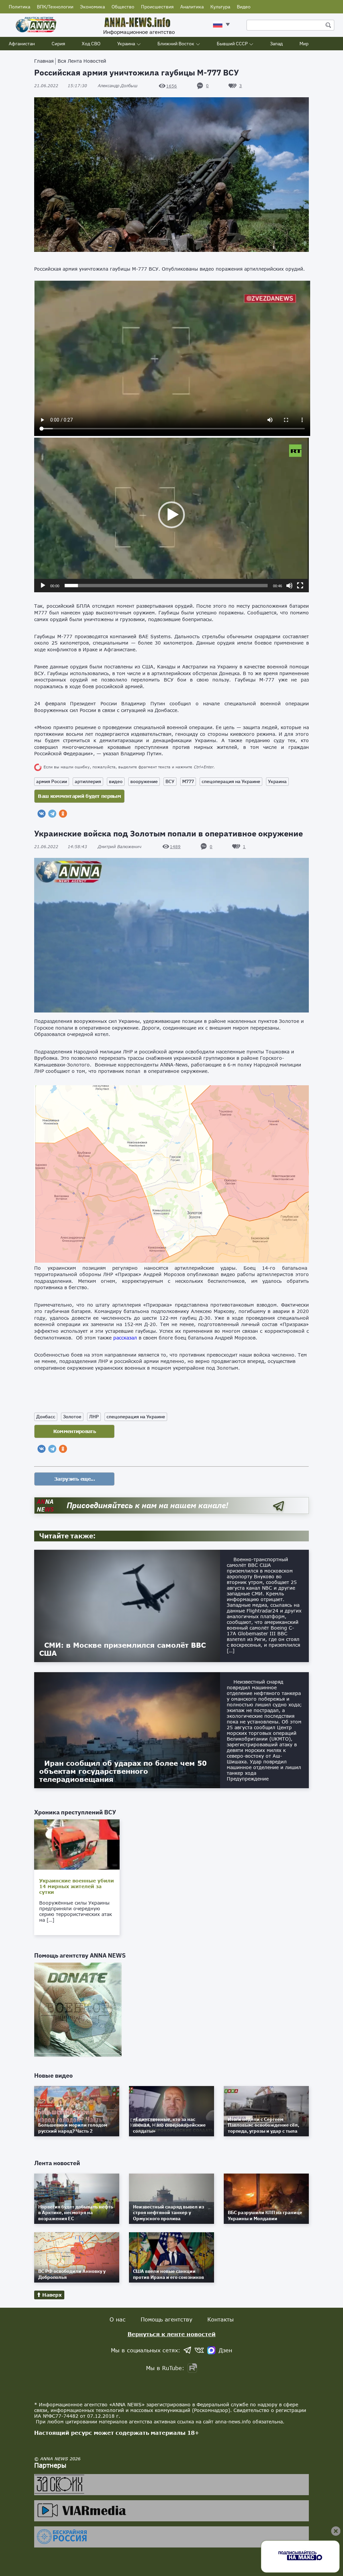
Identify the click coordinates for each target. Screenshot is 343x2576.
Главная (44, 61)
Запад (276, 44)
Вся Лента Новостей (82, 61)
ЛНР (94, 1417)
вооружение (144, 781)
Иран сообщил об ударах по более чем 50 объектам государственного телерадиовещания (123, 1771)
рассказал (125, 1338)
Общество (123, 7)
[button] (171, 515)
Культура (220, 7)
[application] (171, 515)
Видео (244, 7)
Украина (126, 44)
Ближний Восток (176, 44)
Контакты (221, 2319)
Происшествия (157, 7)
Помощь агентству (166, 2319)
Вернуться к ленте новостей (172, 2334)
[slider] (166, 586)
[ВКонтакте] (42, 814)
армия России (52, 781)
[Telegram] (52, 814)
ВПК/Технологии (55, 7)
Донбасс (46, 1417)
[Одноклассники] (63, 814)
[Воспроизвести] (43, 586)
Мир (304, 44)
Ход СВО (91, 44)
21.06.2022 (61, 86)
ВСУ (170, 781)
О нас (118, 2319)
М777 (188, 781)
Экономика (92, 7)
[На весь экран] (300, 586)
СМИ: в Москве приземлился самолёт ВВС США (122, 1649)
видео (116, 781)
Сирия (58, 44)
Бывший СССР (232, 44)
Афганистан (22, 44)
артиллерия (88, 781)
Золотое (72, 1417)
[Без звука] (289, 586)
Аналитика (192, 7)
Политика (19, 7)
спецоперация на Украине (231, 781)
